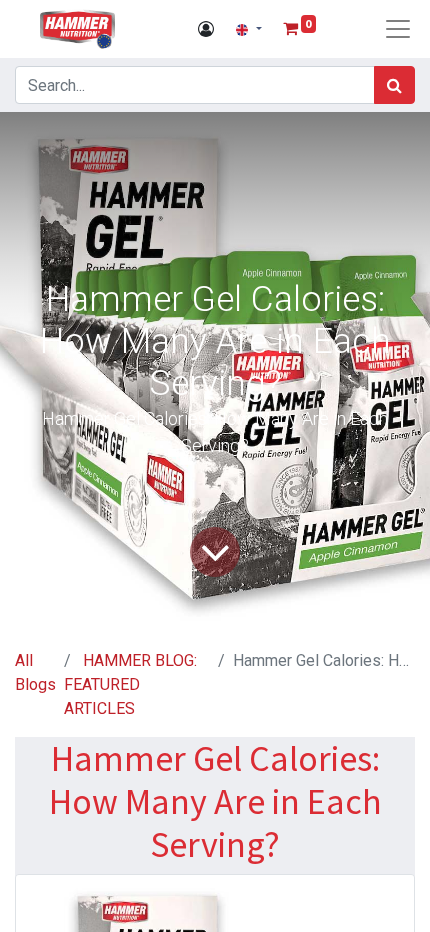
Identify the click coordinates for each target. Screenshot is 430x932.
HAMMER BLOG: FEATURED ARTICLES (130, 684)
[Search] (394, 85)
